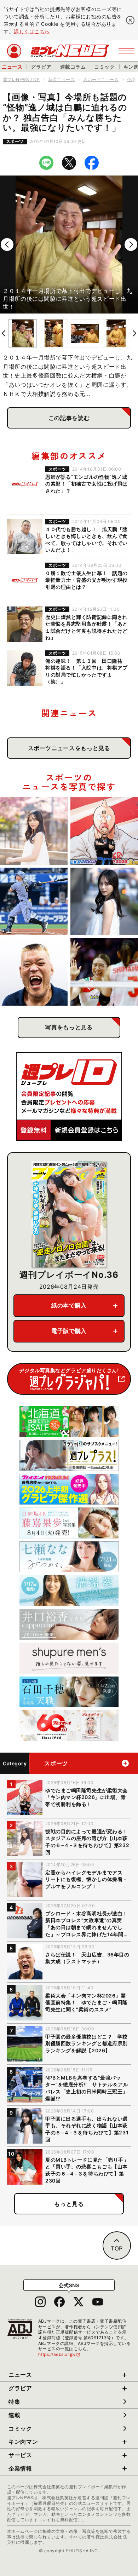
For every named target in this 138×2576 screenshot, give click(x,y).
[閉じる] (130, 20)
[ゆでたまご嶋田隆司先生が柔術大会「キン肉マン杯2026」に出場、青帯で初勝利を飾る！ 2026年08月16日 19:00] (104, 831)
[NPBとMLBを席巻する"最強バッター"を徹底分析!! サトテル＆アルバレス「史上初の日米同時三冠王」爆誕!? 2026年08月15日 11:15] (34, 901)
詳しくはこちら (32, 31)
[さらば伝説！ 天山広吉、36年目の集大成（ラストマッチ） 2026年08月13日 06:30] (34, 972)
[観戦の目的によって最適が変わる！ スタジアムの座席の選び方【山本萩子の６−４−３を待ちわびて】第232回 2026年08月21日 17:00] (34, 831)
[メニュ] (126, 51)
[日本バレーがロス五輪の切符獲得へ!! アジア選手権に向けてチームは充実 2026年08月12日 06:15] (104, 972)
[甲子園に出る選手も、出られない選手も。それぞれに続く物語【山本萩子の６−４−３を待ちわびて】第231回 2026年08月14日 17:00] (104, 901)
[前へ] (7, 245)
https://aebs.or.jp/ (59, 2354)
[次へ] (131, 245)
